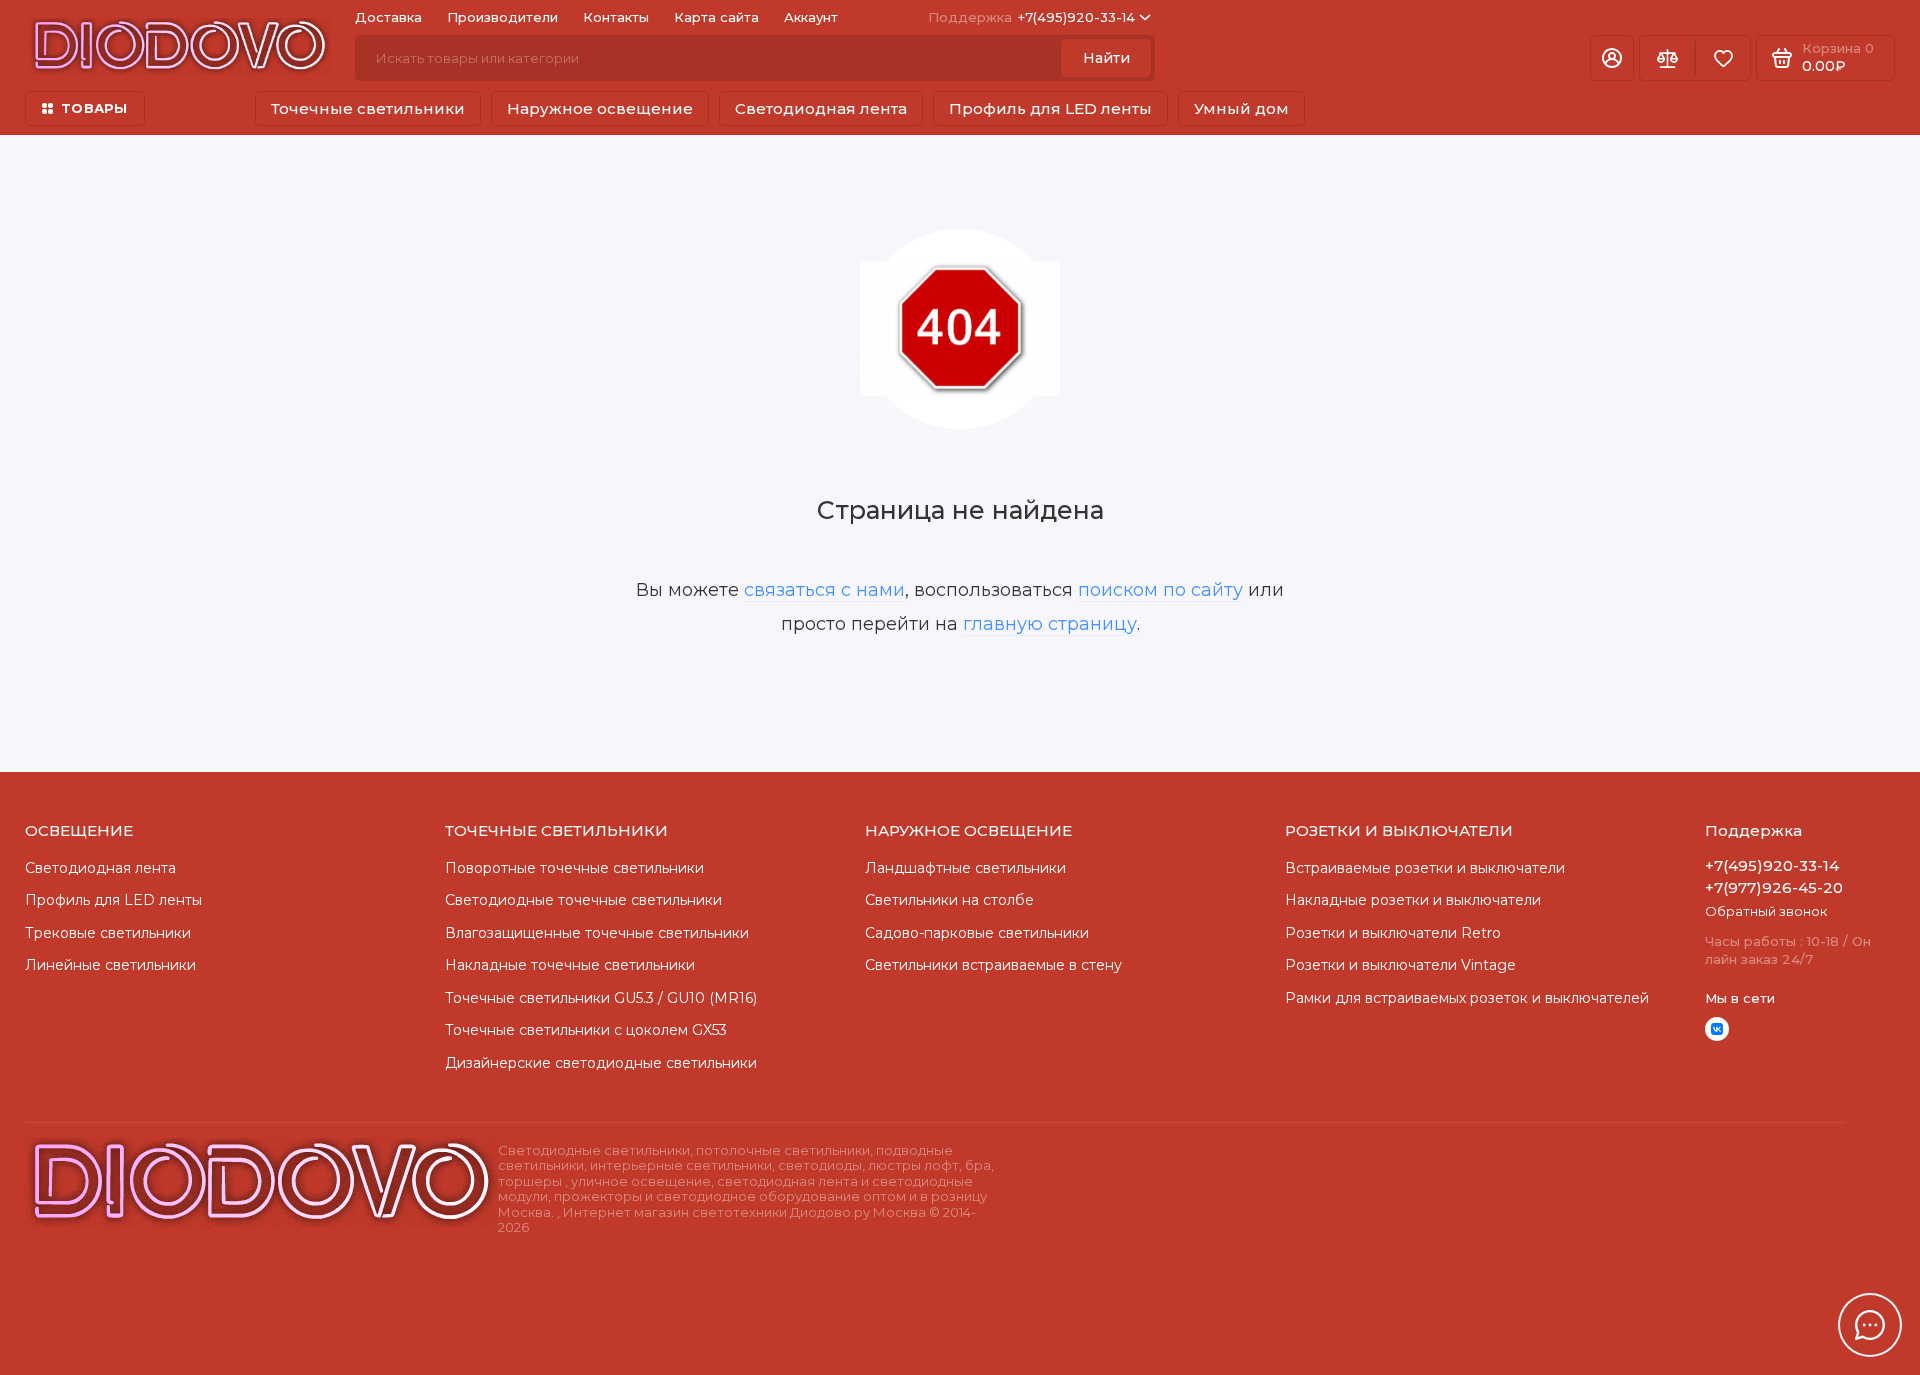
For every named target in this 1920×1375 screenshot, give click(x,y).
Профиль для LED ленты (1050, 108)
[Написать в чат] (1870, 1325)
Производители (502, 17)
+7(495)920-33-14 (1031, 17)
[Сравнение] (1667, 58)
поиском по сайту (1160, 590)
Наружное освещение (600, 108)
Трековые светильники (108, 933)
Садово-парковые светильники (977, 933)
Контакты (616, 17)
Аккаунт (811, 17)
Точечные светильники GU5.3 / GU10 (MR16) (601, 998)
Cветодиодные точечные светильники (583, 900)
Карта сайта (716, 17)
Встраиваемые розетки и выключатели (1425, 868)
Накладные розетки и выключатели (1413, 900)
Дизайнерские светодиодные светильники (601, 1063)
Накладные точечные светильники (570, 965)
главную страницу (1050, 624)
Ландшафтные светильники (965, 868)
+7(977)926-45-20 (1774, 887)
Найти (1106, 58)
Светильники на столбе (949, 900)
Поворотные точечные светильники (574, 868)
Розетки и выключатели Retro (1393, 933)
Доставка (388, 17)
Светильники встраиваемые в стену (993, 965)
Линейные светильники (110, 965)
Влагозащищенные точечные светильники (597, 933)
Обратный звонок (1766, 911)
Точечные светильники (368, 108)
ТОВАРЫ (94, 108)
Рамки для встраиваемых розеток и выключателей (1467, 998)
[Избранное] (1723, 58)
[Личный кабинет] (1612, 58)
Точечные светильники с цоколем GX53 (586, 1030)
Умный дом (1241, 108)
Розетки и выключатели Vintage (1400, 965)
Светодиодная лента (821, 108)
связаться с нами (824, 590)
